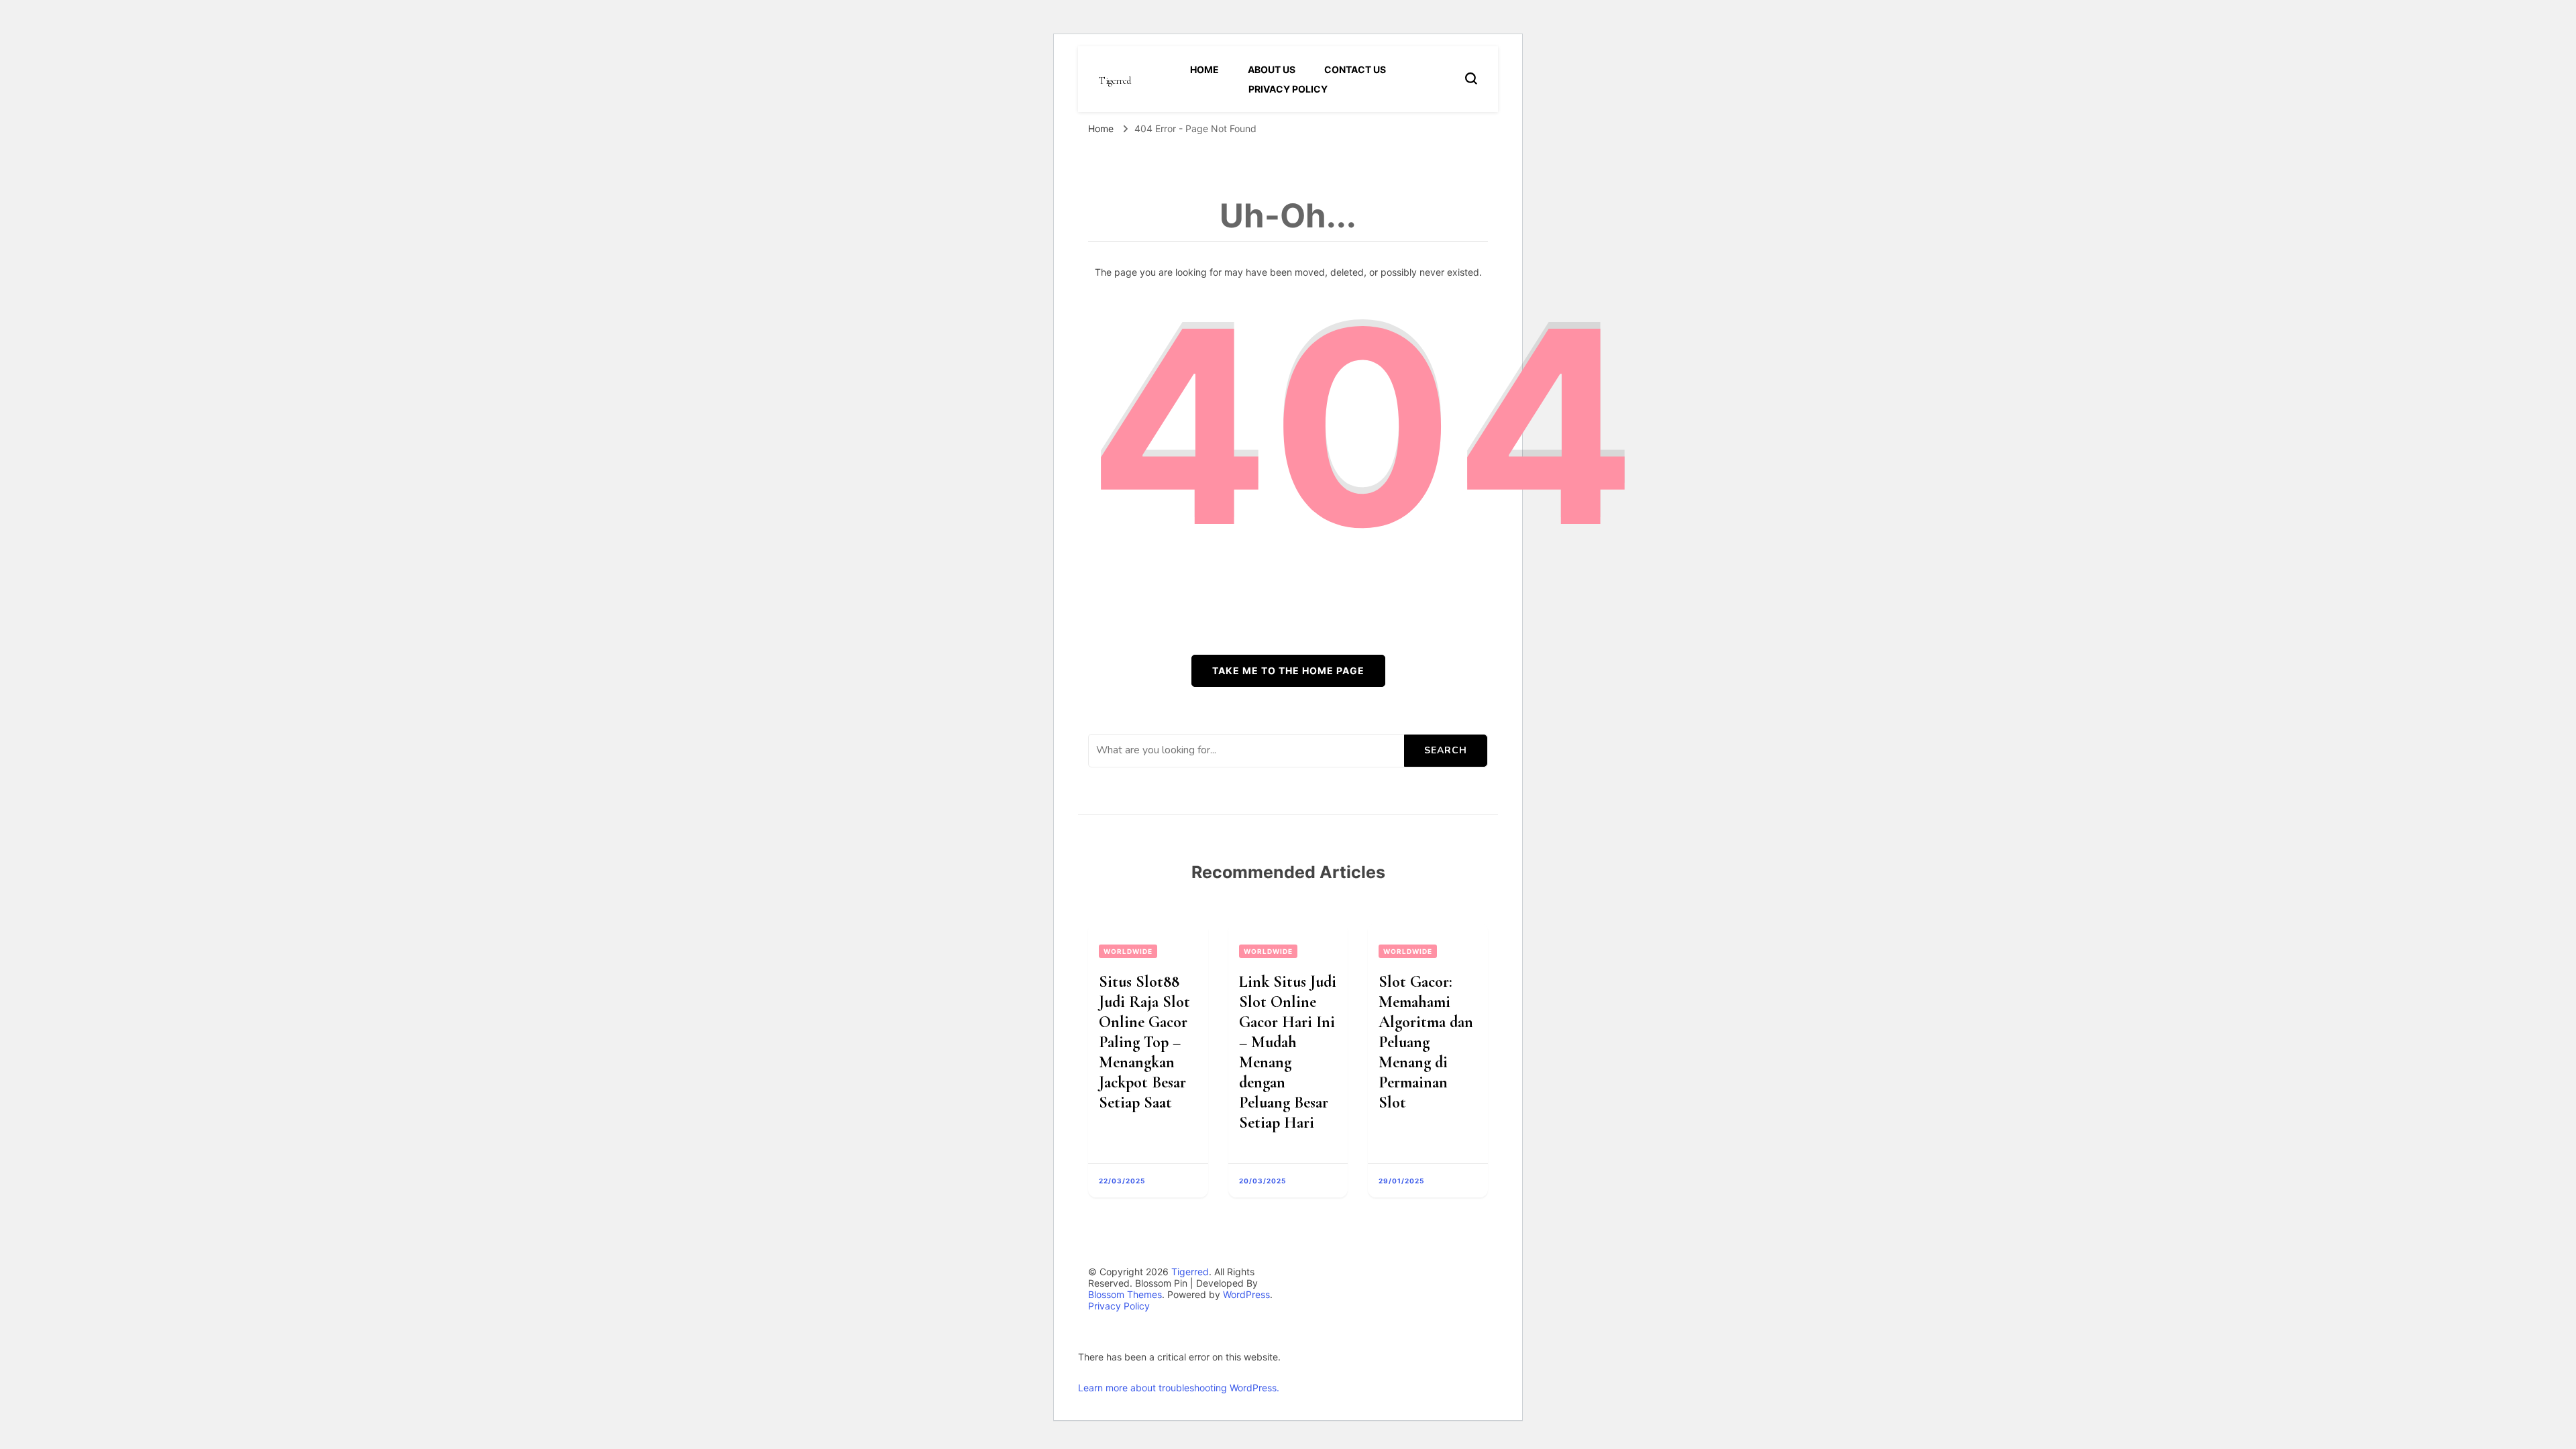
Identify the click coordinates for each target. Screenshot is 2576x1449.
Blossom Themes (1125, 1294)
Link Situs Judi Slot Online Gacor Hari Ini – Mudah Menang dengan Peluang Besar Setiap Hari (1288, 1052)
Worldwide (1128, 951)
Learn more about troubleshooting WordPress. (1179, 1388)
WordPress (1246, 1294)
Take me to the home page (1288, 670)
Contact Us (1355, 69)
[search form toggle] (1471, 78)
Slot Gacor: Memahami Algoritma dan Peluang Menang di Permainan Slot (1426, 1042)
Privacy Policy (1288, 89)
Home (1204, 69)
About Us (1272, 69)
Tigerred (1115, 81)
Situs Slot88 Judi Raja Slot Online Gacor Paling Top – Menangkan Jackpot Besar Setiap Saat (1144, 1042)
